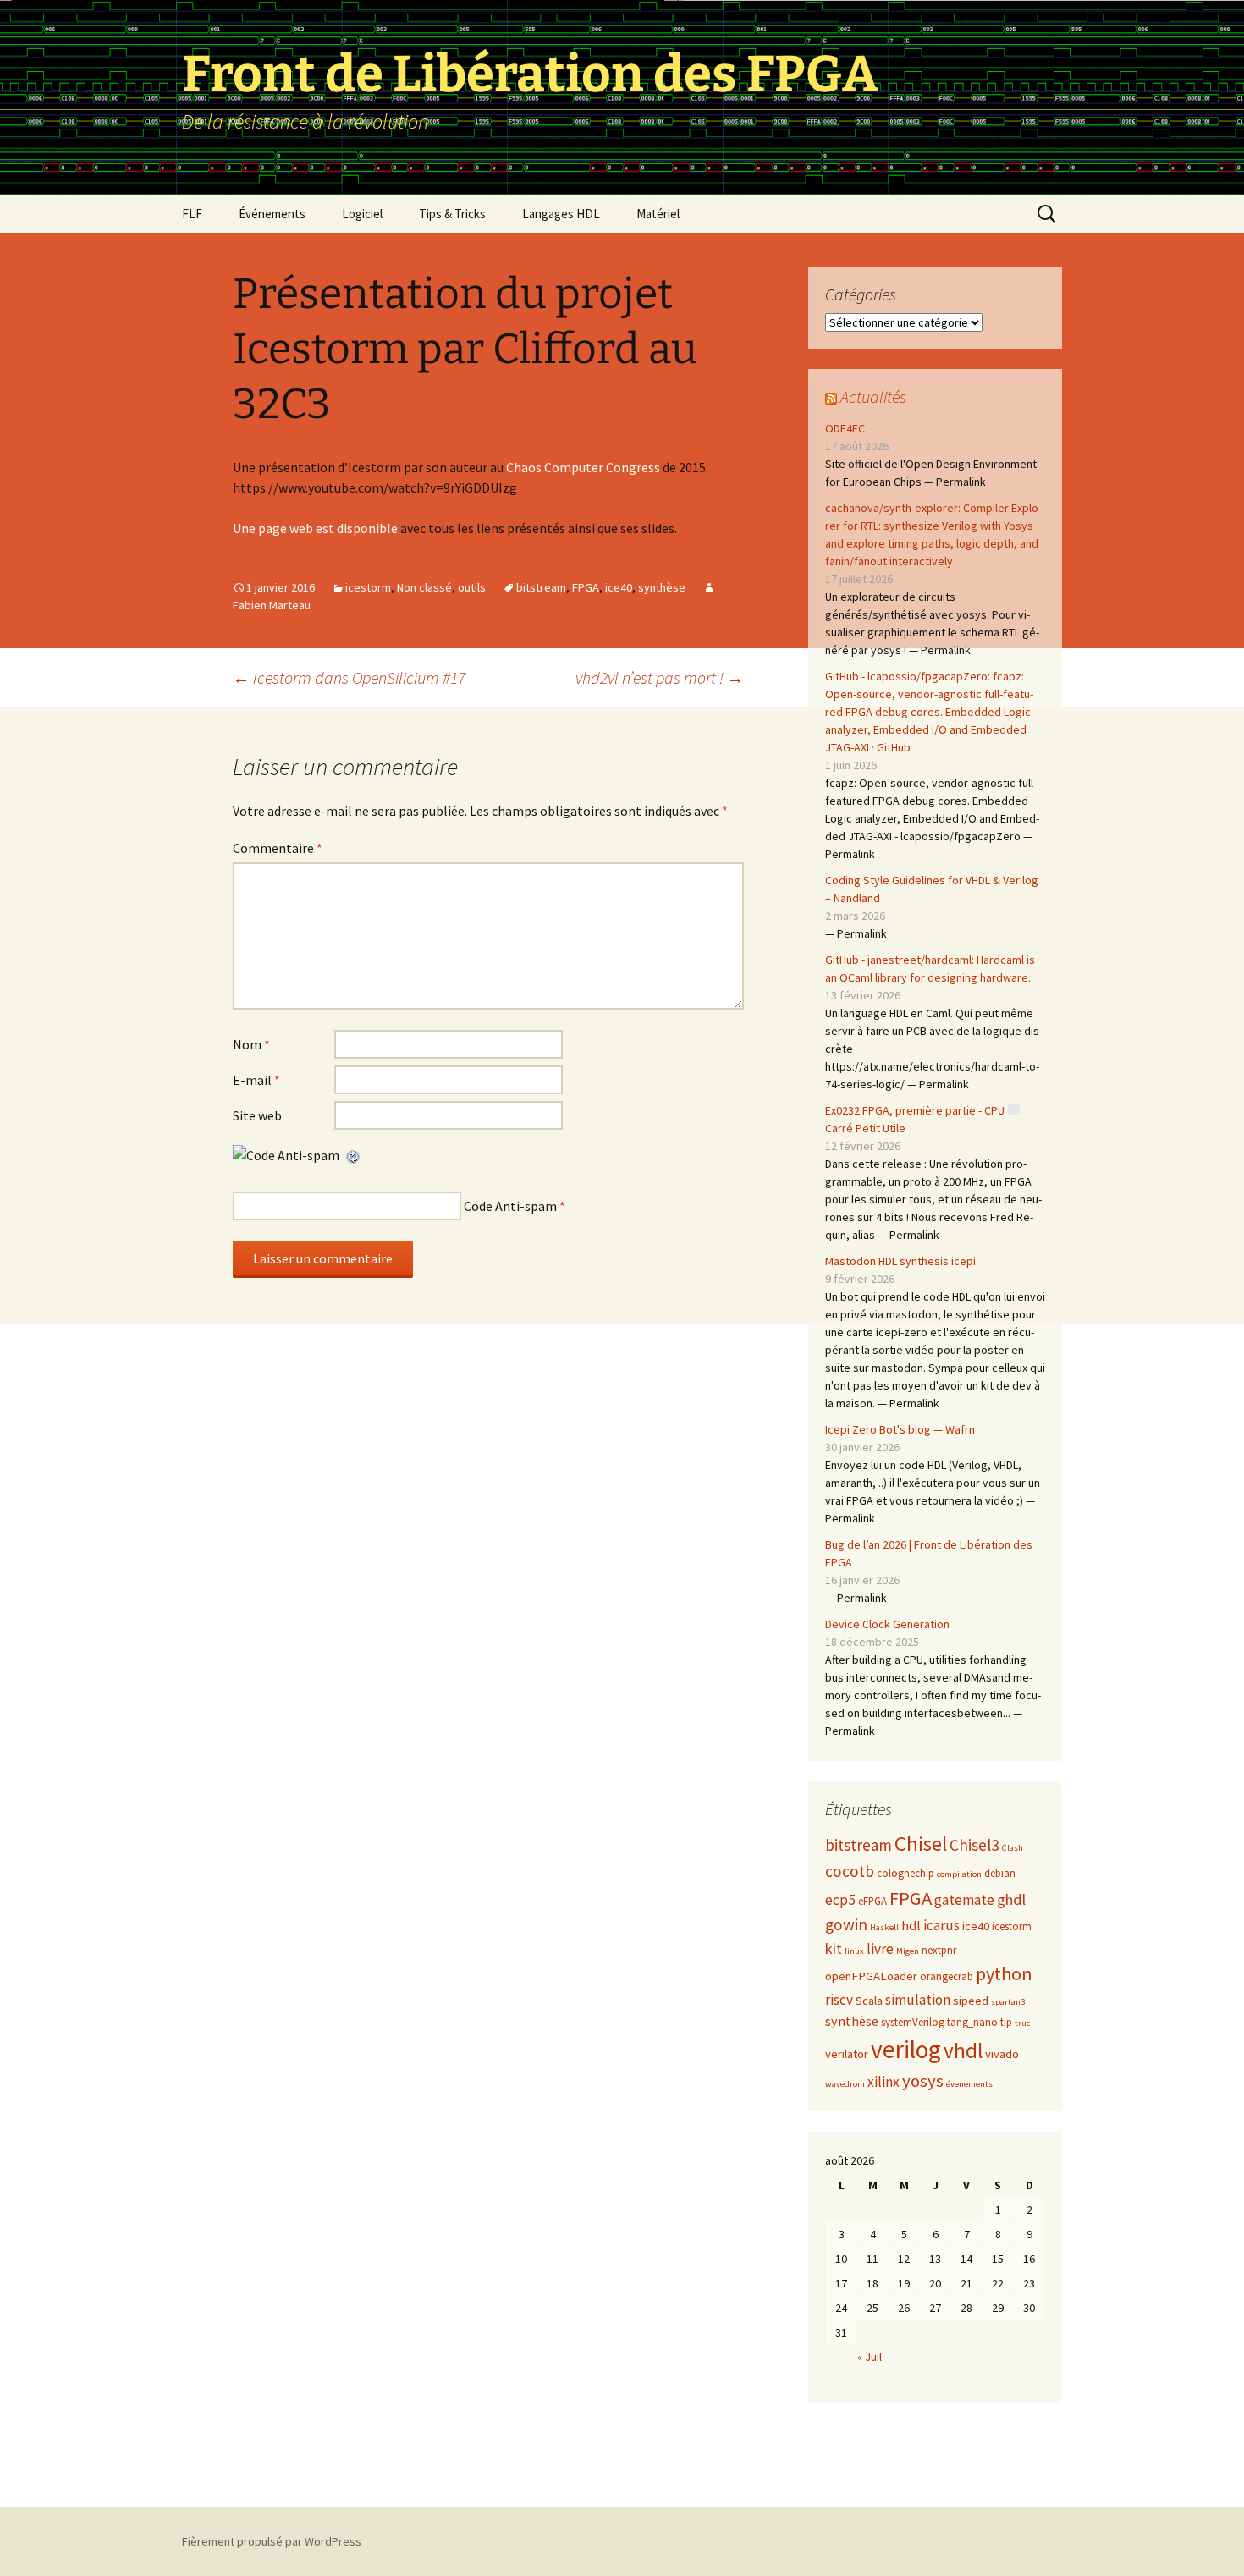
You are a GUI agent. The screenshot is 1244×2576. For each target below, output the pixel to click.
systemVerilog (913, 2022)
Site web (257, 1115)
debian (1000, 1873)
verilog (906, 2049)
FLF (192, 214)
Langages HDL (561, 214)
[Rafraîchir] (354, 1155)
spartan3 (1008, 2002)
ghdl (1011, 1899)
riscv (839, 2000)
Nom (251, 1044)
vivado (1002, 2054)
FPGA (586, 587)
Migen (908, 1951)
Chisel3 (974, 1845)
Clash (1013, 1848)
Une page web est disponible (317, 528)
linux (854, 1951)
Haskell (884, 1927)
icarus (941, 1925)
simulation (918, 2000)
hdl (911, 1925)
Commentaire (278, 848)
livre (880, 1949)
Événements (272, 214)
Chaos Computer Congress (583, 467)
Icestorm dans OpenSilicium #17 (349, 677)
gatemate (964, 1900)
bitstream (541, 587)
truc (1022, 2023)
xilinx (883, 2082)
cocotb (850, 1871)
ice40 (619, 587)
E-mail (256, 1080)
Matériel (658, 214)
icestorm (368, 587)
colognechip (905, 1873)
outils (472, 587)
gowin (846, 1924)
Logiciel (362, 214)
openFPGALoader (871, 1976)
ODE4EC (845, 428)
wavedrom (845, 2084)
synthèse (662, 587)
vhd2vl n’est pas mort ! (660, 677)
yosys (923, 2081)
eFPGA (872, 1901)
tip (1006, 2022)
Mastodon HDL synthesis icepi (900, 1261)
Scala (869, 2001)
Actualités (873, 396)
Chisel (921, 1844)
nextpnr (939, 1950)
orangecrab (947, 1976)
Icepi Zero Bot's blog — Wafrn (900, 1429)
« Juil (870, 2357)
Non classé (424, 587)
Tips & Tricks (452, 214)
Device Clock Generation (887, 1624)
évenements (969, 2084)
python (1004, 1973)
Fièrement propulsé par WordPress (272, 2541)
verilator (847, 2054)
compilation (959, 1874)
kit (834, 1949)
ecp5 (840, 1900)
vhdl (963, 2050)
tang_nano (972, 2022)
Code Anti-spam (510, 1206)
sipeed (971, 2001)
